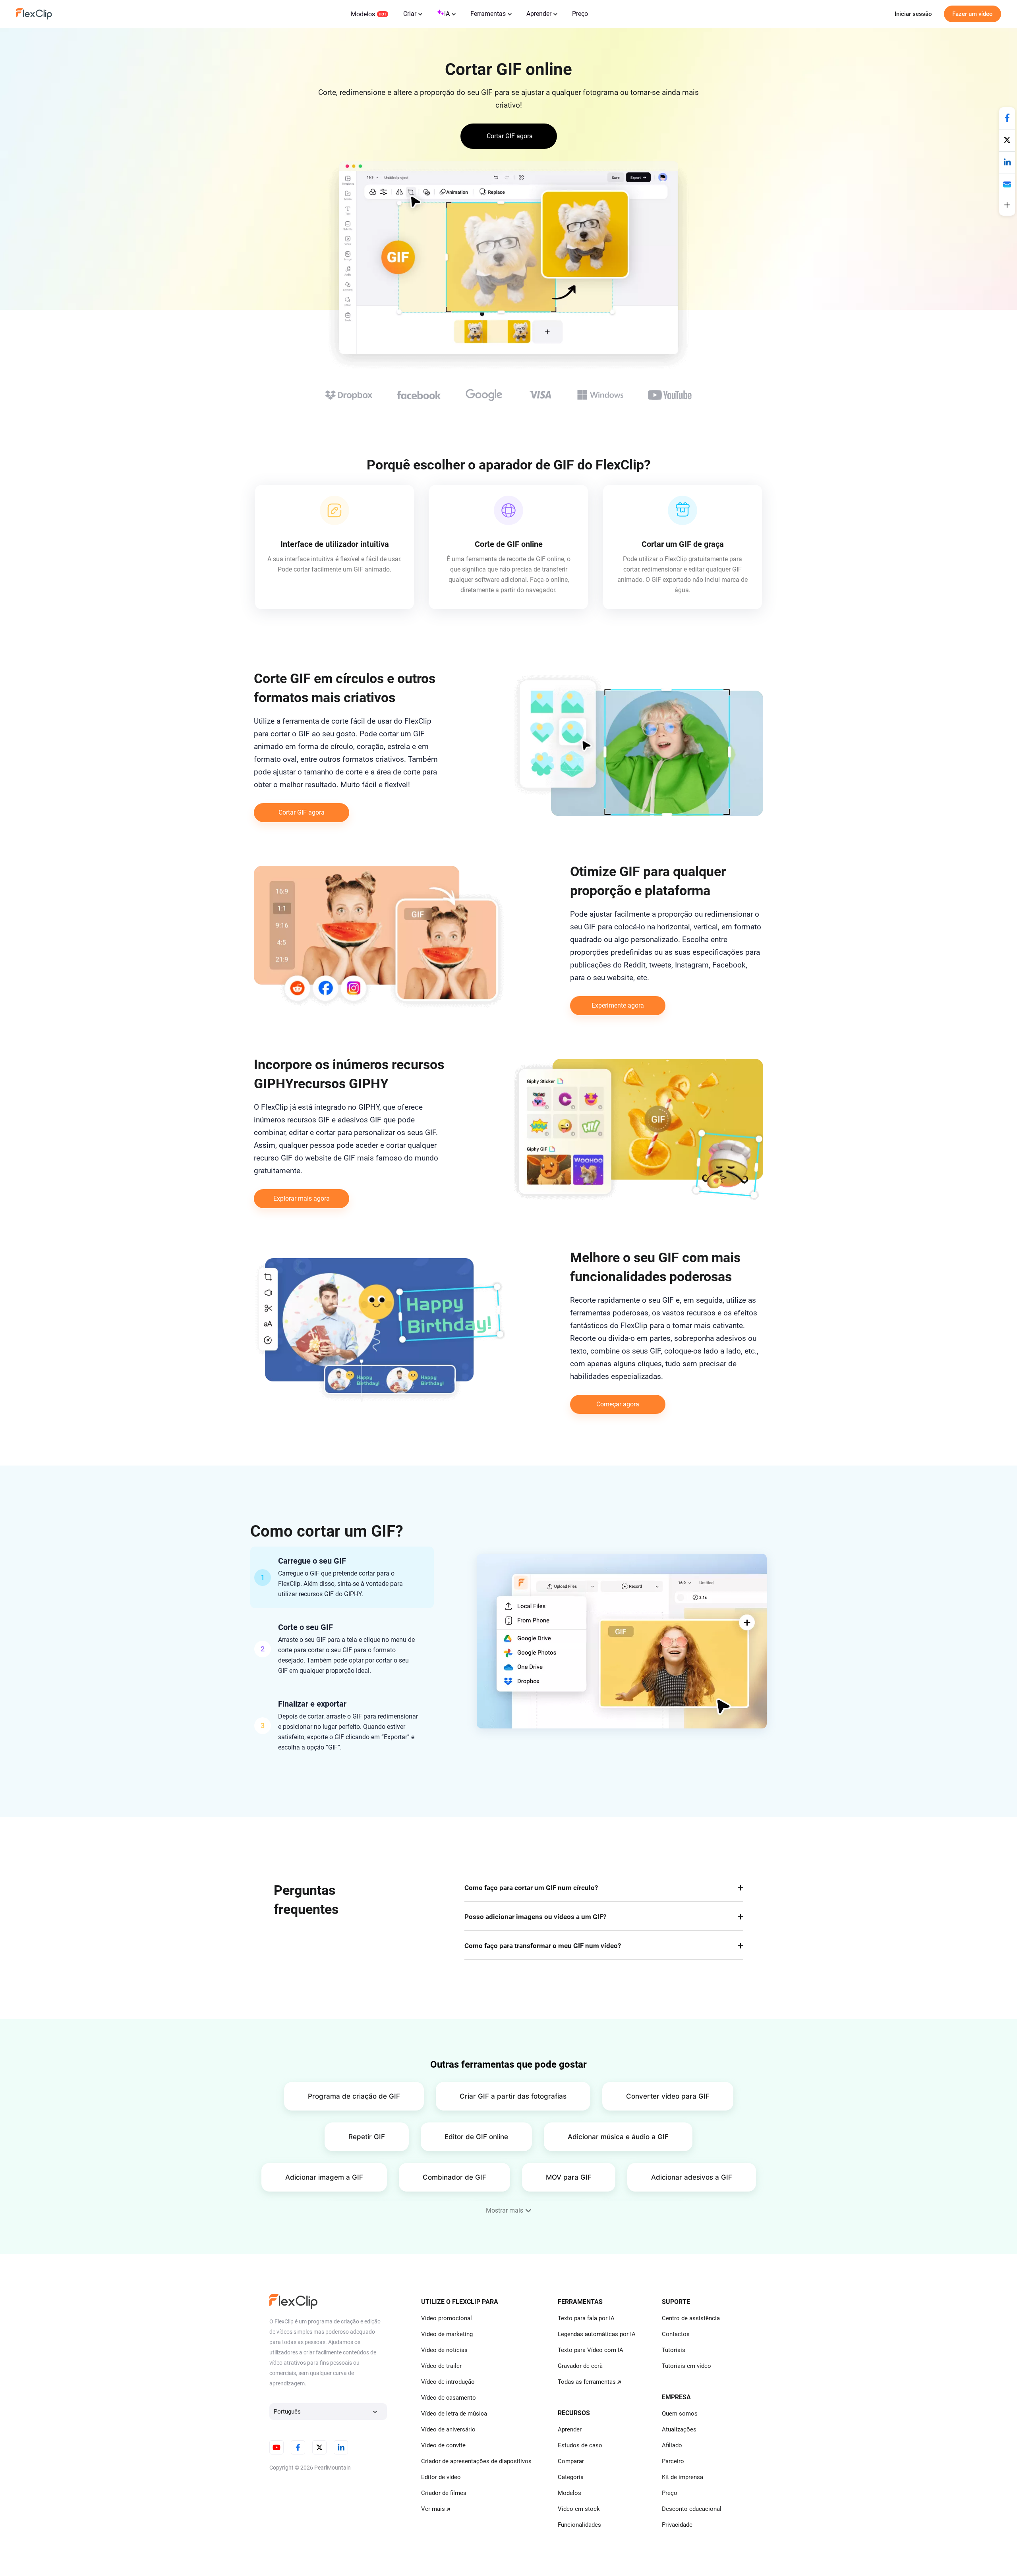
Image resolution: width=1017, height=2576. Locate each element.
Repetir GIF (367, 2137)
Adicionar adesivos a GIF (692, 2177)
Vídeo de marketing (447, 2334)
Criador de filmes (444, 2493)
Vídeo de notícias (444, 2350)
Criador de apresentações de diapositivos (476, 2461)
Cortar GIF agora (302, 812)
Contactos (676, 2334)
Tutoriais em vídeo (686, 2366)
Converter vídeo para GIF (668, 2096)
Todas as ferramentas (587, 2382)
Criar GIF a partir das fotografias (513, 2096)
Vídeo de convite (443, 2445)
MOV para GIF (569, 2177)
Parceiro (673, 2461)
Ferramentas (488, 14)
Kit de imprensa (683, 2477)
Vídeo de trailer (441, 2366)
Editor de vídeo (441, 2477)
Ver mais (433, 2509)
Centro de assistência (691, 2318)
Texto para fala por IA (586, 2318)
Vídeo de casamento (449, 2398)
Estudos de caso (580, 2445)
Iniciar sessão (913, 14)
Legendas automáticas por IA (597, 2334)
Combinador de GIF (454, 2177)
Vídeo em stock (579, 2509)
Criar (410, 14)
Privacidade (677, 2525)
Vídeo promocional (447, 2318)
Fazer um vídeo (973, 14)
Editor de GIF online (476, 2137)
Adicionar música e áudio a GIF (618, 2137)
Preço (580, 14)
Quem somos (680, 2414)
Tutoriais (674, 2350)
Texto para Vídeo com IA (591, 2350)
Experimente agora (618, 1005)
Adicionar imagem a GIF (324, 2177)
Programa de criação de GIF (354, 2096)
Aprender (539, 14)
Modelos (363, 14)
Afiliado (672, 2445)
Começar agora (618, 1404)
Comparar (571, 2461)
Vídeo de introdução (448, 2382)
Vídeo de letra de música (454, 2414)
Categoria (571, 2477)
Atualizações (679, 2429)
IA (447, 14)
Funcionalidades (579, 2525)
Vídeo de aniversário (448, 2429)
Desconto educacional (692, 2509)
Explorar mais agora (302, 1198)
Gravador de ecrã (580, 2366)
